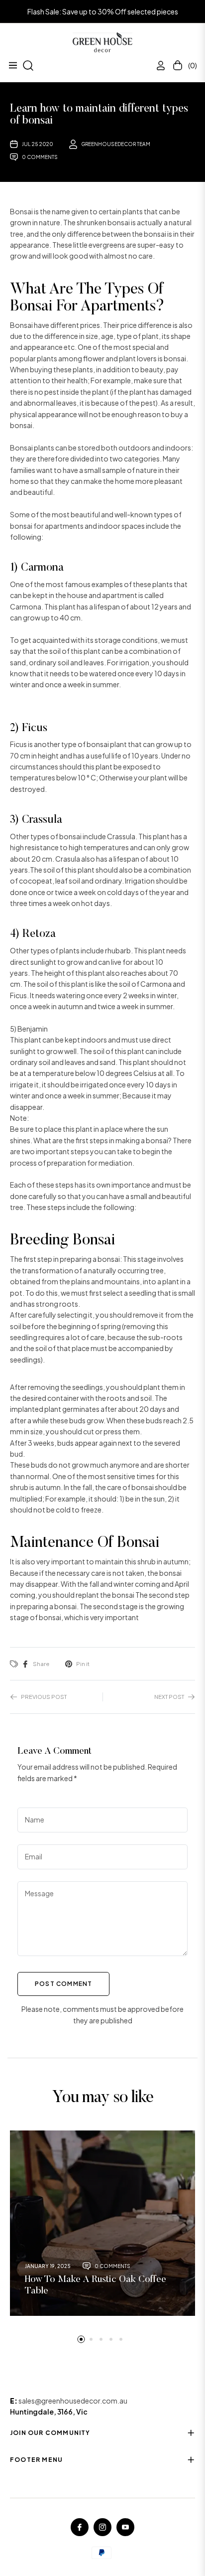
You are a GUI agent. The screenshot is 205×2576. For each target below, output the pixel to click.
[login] (157, 66)
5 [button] (121, 2339)
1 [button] (81, 2339)
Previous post (44, 1696)
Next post (169, 1696)
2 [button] (91, 2339)
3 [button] (101, 2339)
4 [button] (111, 2339)
